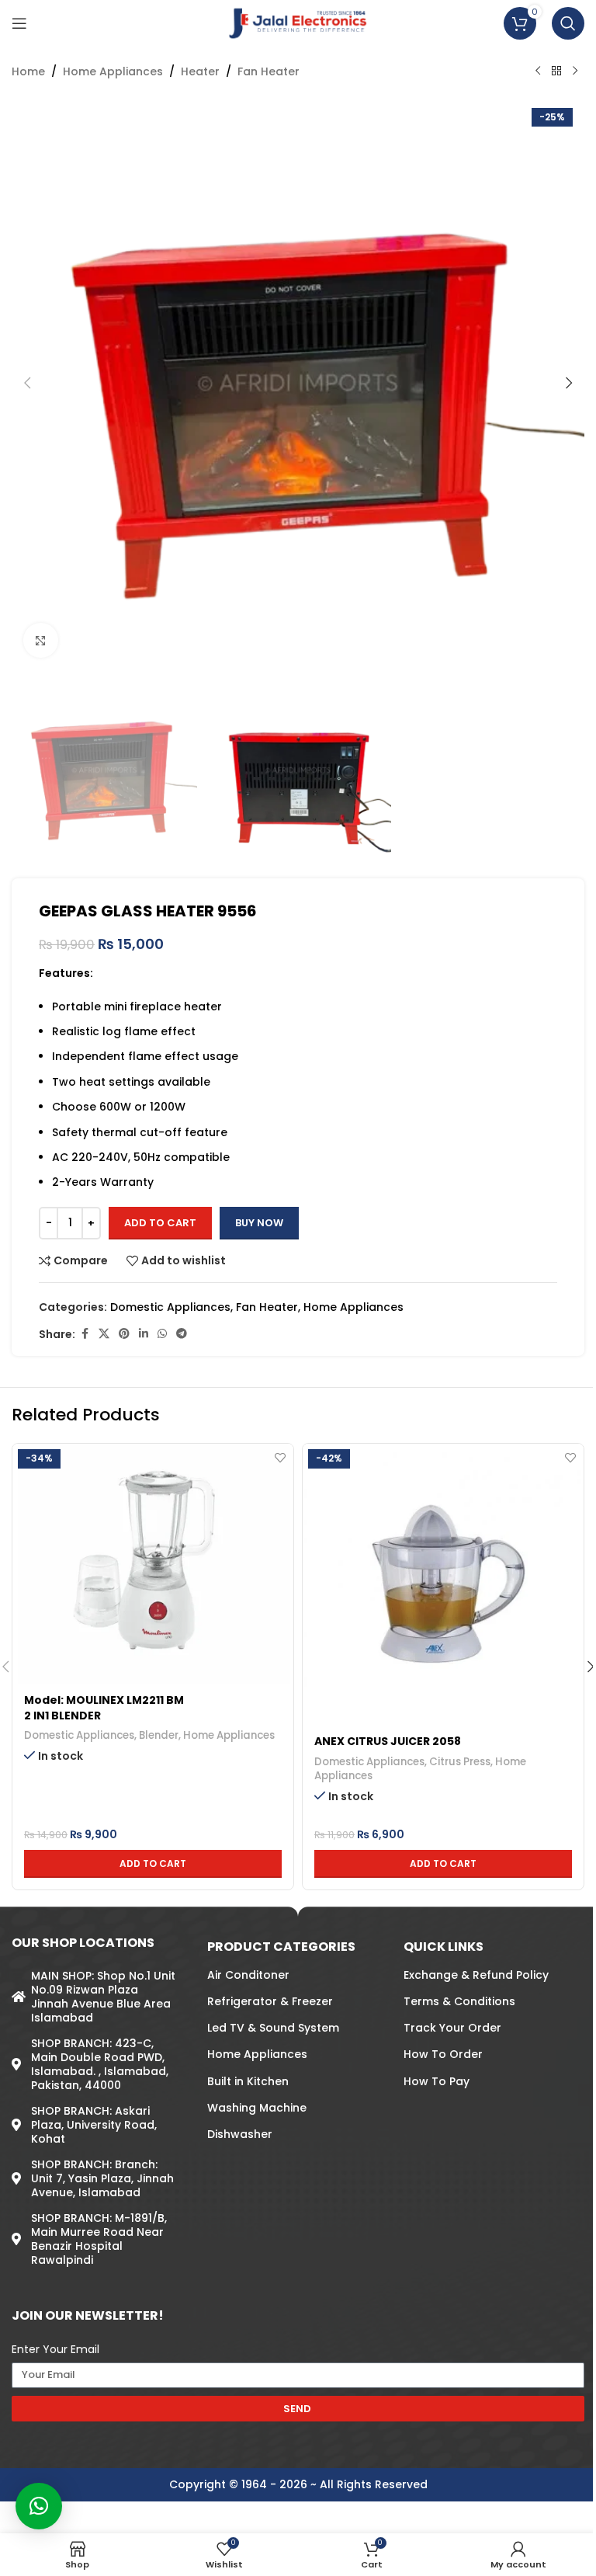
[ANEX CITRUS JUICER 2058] (443, 1584)
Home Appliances (113, 71)
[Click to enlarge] (41, 640)
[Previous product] (538, 71)
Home (28, 71)
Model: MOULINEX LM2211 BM (104, 1700)
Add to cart (160, 1223)
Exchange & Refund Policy (476, 1974)
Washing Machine (257, 2107)
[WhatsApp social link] (162, 1334)
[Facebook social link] (85, 1334)
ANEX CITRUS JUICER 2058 (388, 1741)
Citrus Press (460, 1762)
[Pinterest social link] (124, 1334)
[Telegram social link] (182, 1334)
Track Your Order (452, 2028)
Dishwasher (240, 2134)
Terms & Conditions (459, 2001)
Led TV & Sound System (273, 2028)
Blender (159, 1735)
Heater (200, 71)
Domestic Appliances (170, 1307)
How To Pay (437, 2081)
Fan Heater (269, 71)
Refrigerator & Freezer (270, 2001)
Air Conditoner (248, 1974)
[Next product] (575, 71)
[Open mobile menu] (19, 23)
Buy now (259, 1223)
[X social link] (104, 1334)
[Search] (568, 23)
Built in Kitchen (248, 2081)
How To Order (443, 2054)
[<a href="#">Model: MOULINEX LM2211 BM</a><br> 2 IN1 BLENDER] (153, 1564)
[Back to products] (556, 71)
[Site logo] (298, 23)
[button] (27, 383)
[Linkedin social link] (144, 1334)
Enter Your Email (55, 2349)
